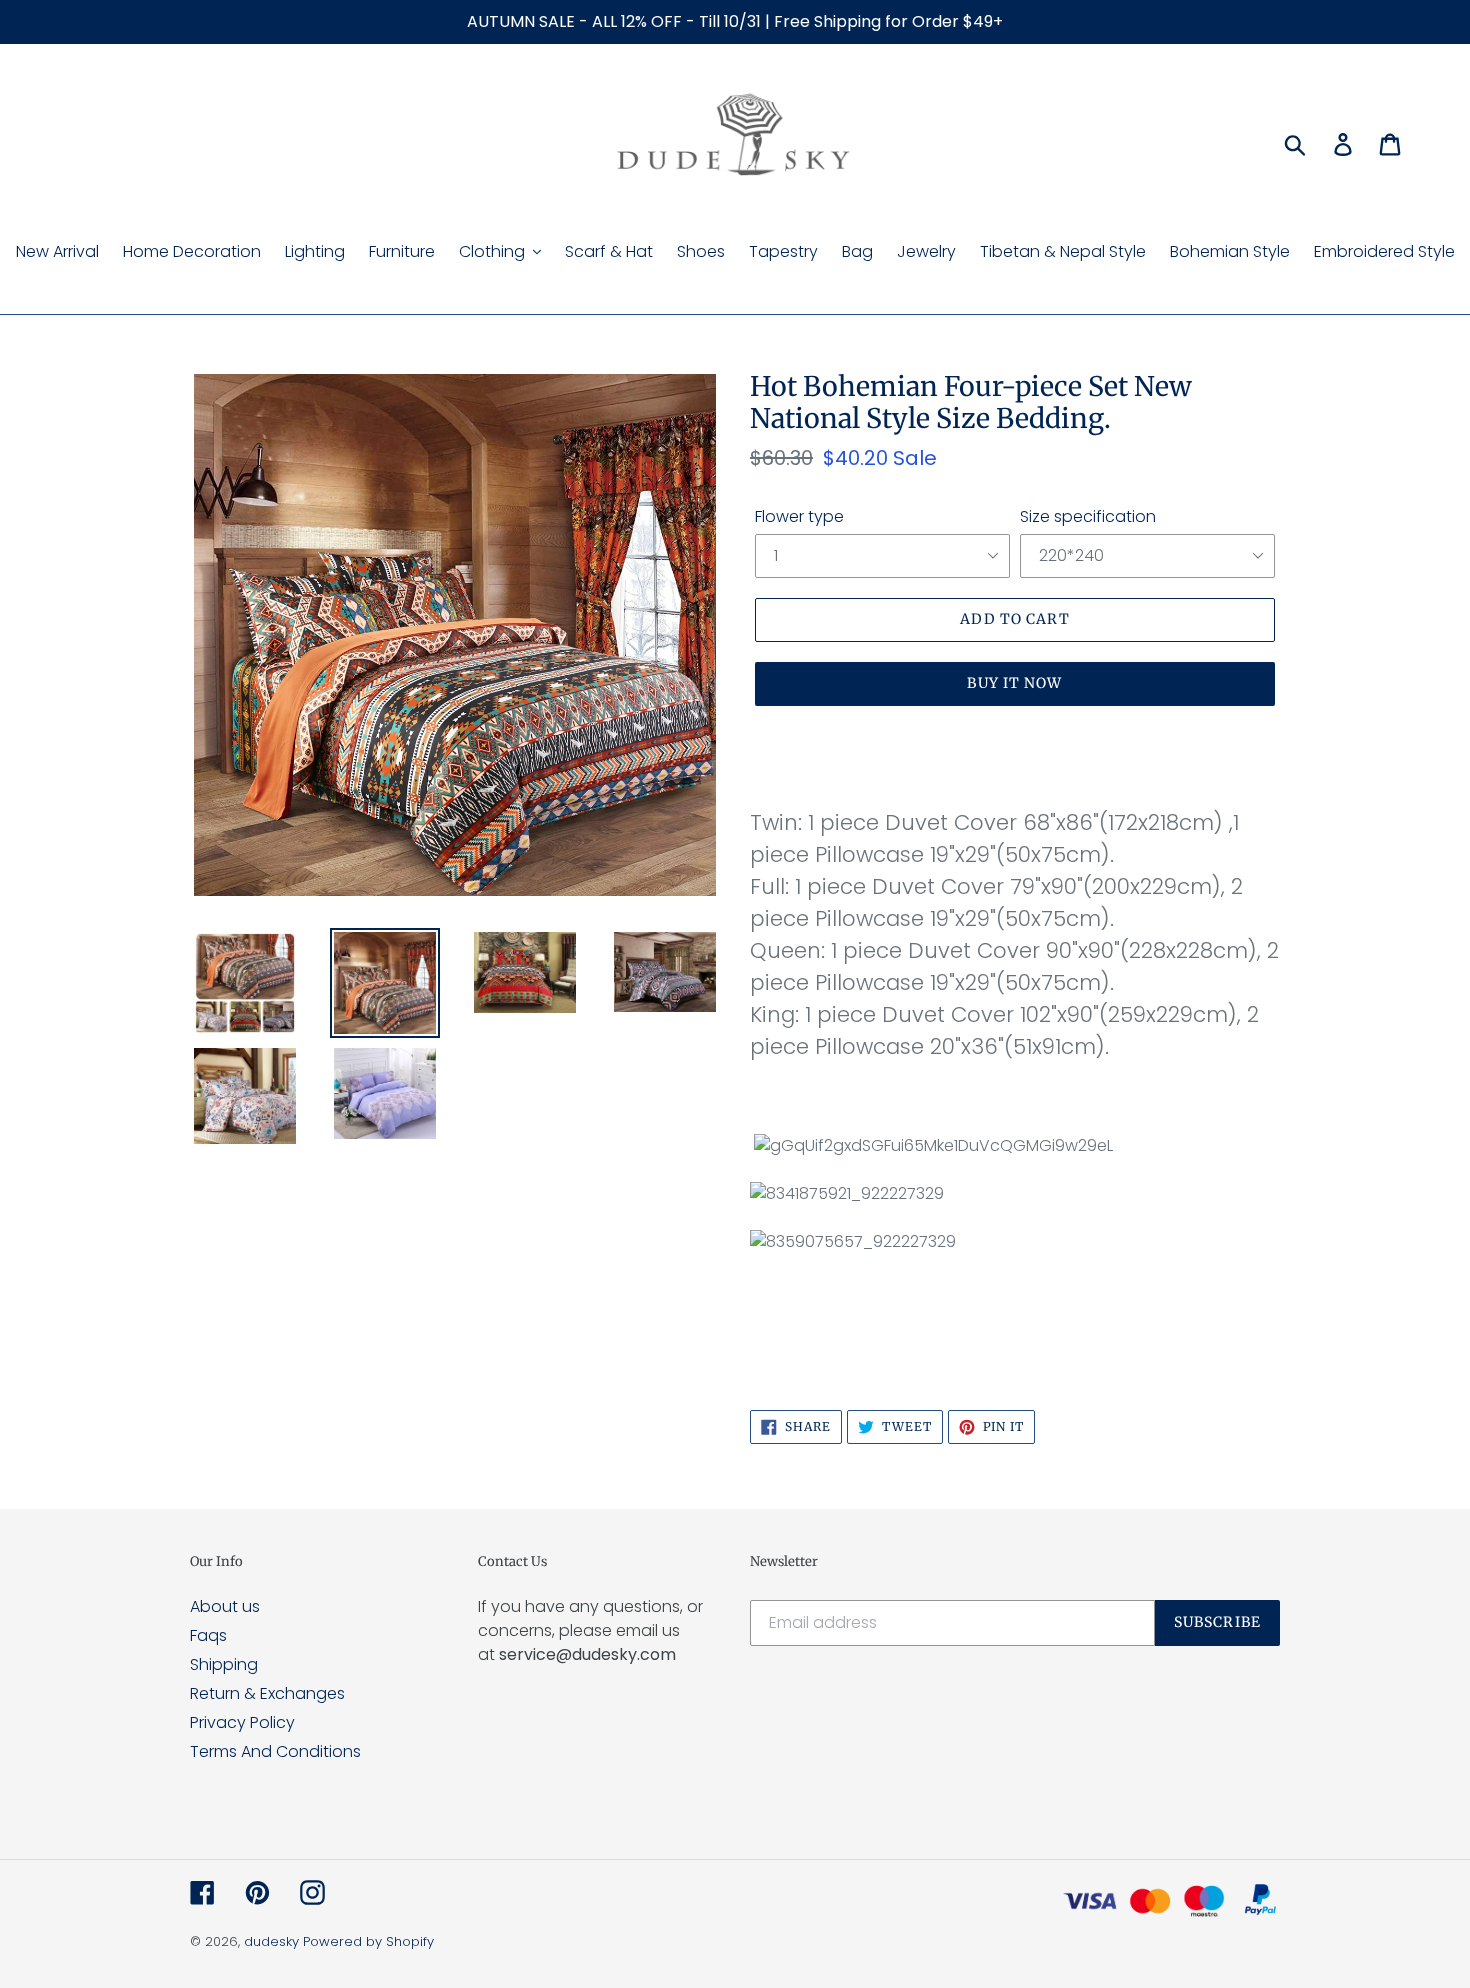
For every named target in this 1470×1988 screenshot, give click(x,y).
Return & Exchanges (267, 1693)
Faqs (208, 1635)
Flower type (799, 516)
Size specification (1088, 516)
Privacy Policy (242, 1722)
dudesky (271, 1941)
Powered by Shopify (368, 1941)
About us (225, 1606)
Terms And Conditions (275, 1751)
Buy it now (1014, 683)
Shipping (224, 1664)
